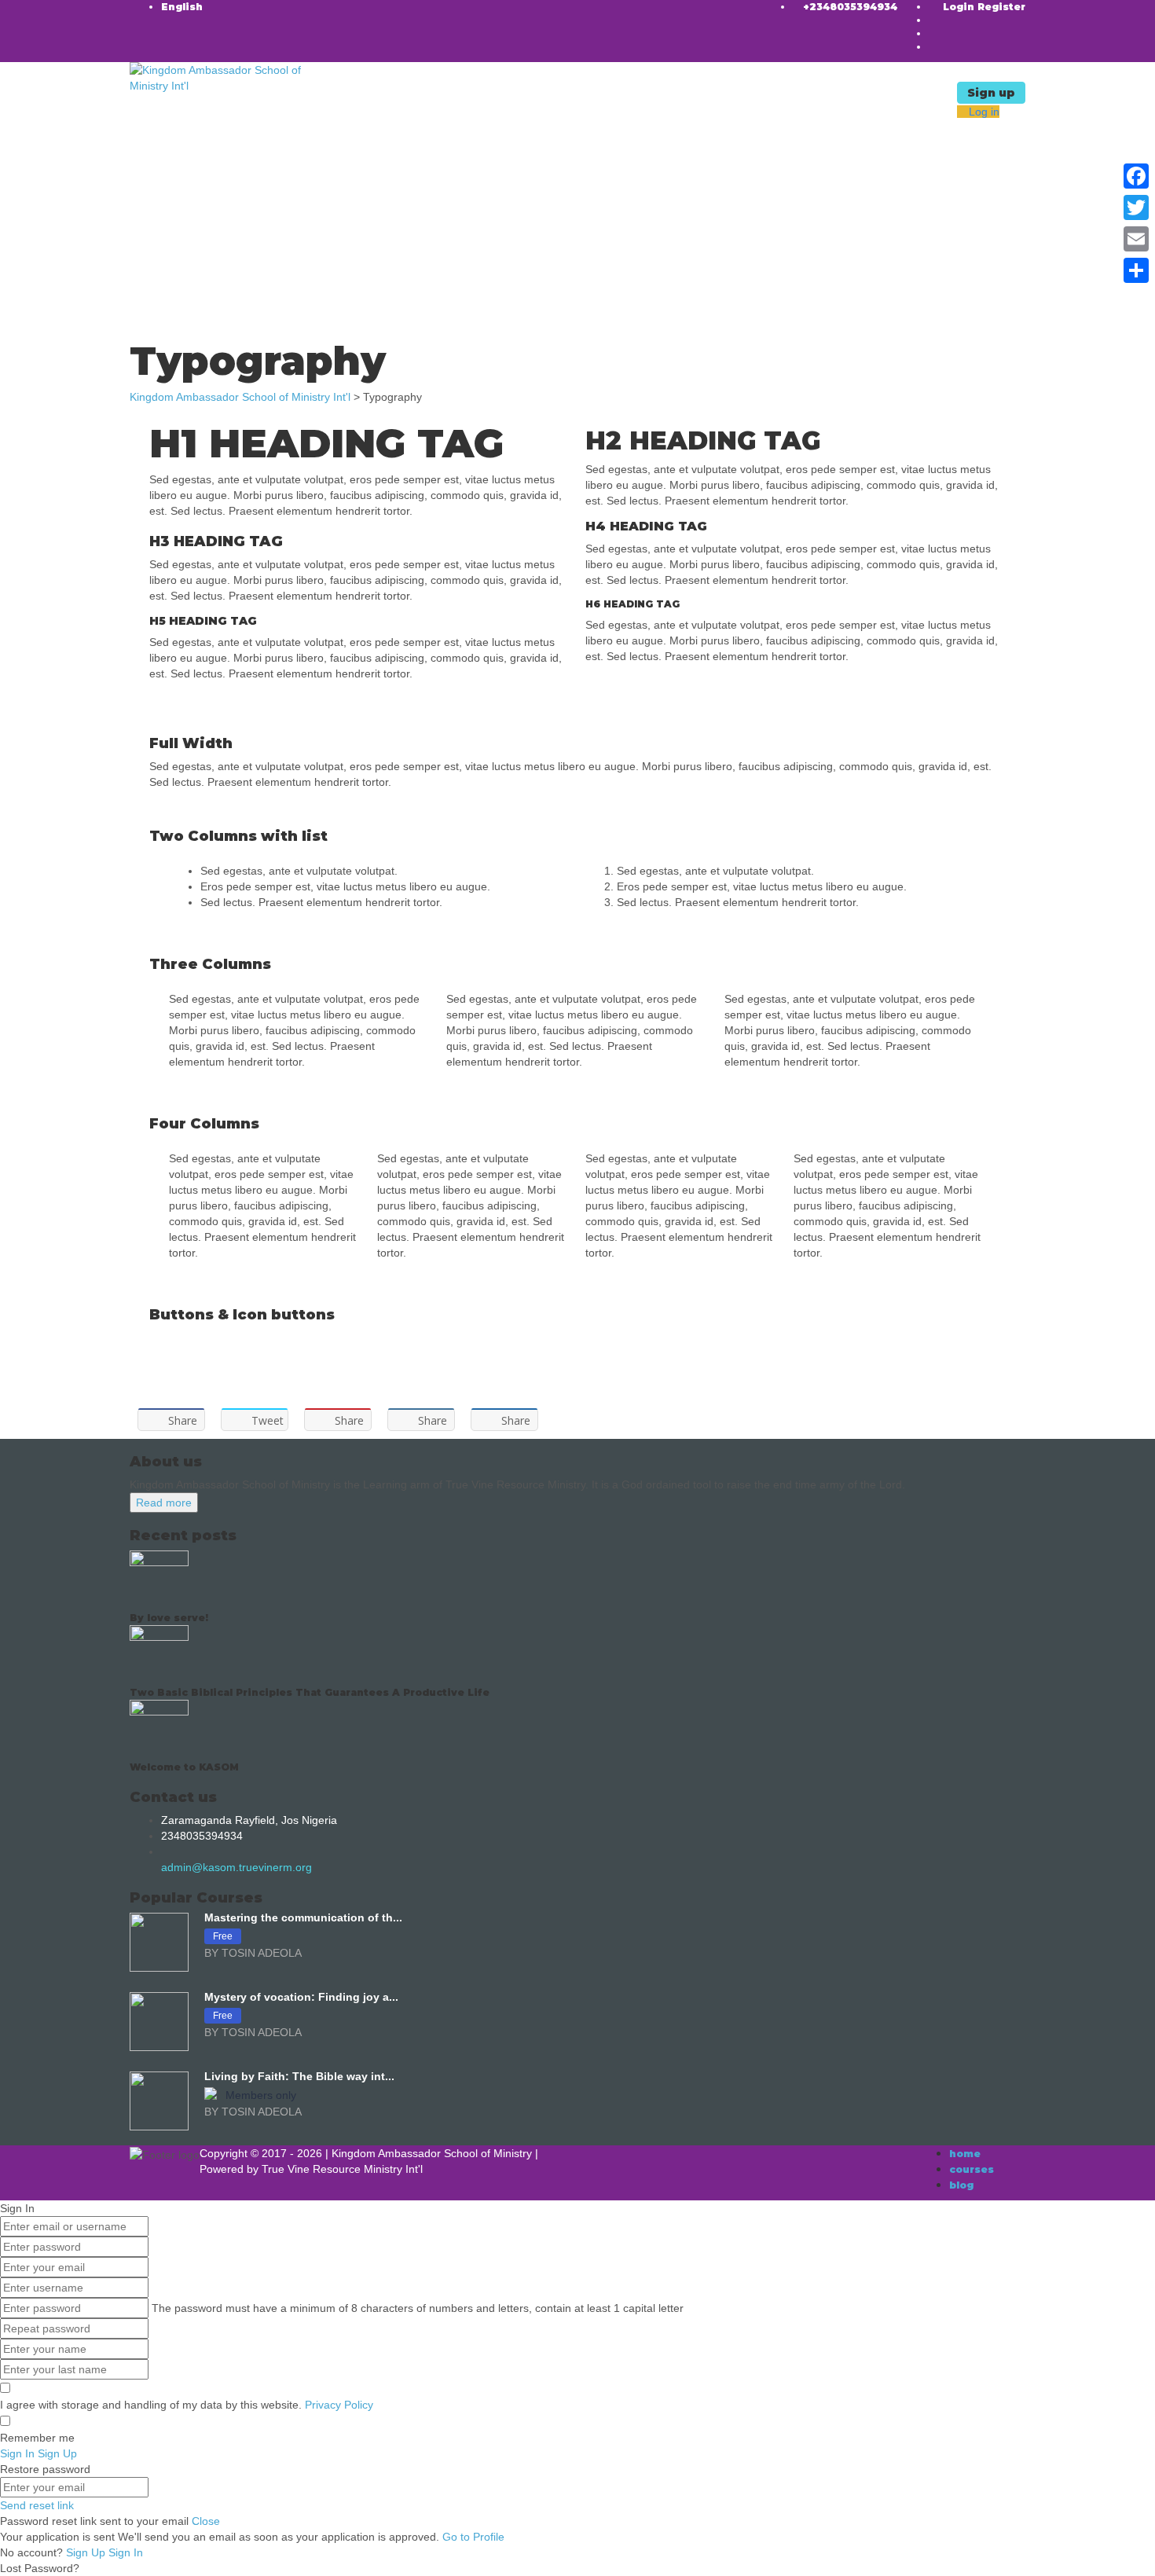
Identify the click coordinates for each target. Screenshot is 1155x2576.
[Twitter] (1136, 207)
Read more (164, 1503)
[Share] (1136, 270)
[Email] (1136, 239)
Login (960, 7)
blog (961, 2185)
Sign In (126, 2552)
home (965, 2154)
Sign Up (87, 2552)
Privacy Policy (339, 2405)
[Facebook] (1136, 176)
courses (972, 2169)
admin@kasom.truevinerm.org (236, 1867)
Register (1001, 7)
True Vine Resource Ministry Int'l (342, 2169)
